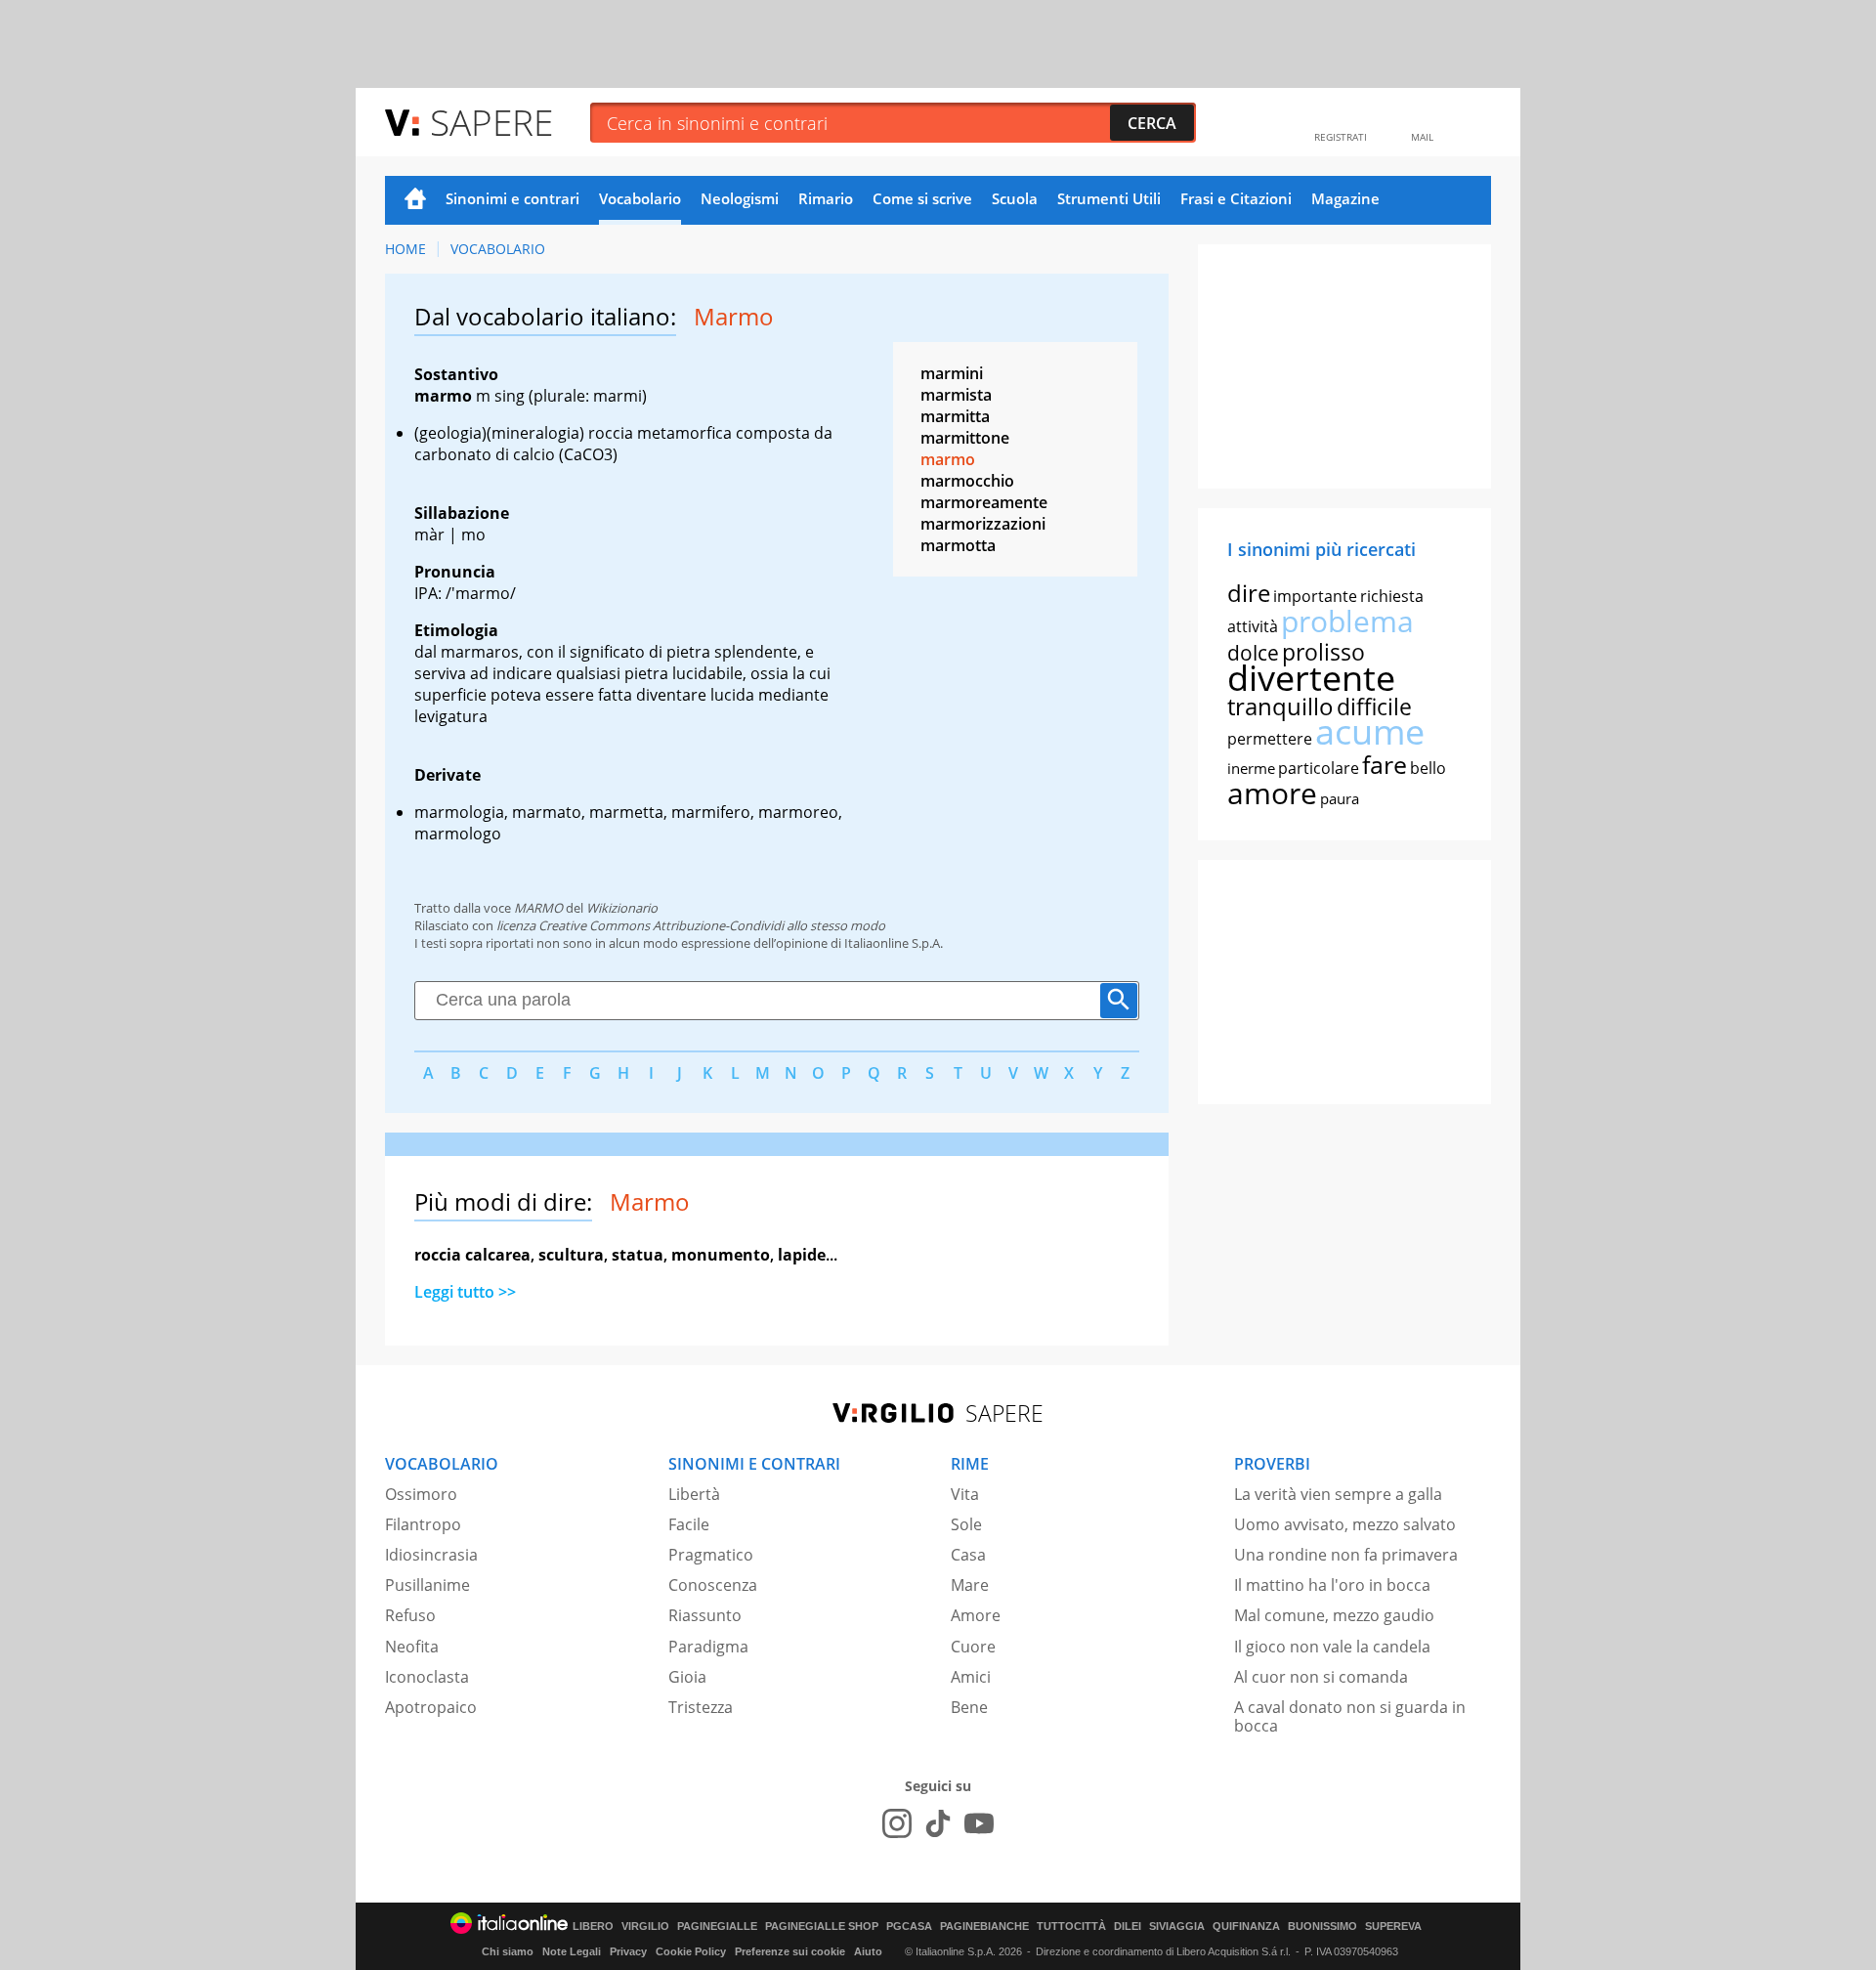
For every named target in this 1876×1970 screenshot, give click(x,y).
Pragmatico (711, 1555)
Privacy (628, 1951)
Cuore (973, 1647)
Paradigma (708, 1647)
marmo (948, 459)
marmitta (955, 416)
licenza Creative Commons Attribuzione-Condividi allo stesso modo (691, 925)
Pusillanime (427, 1585)
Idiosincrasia (431, 1555)
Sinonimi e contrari (512, 198)
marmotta (958, 545)
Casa (968, 1555)
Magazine (1345, 198)
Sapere (491, 122)
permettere (1270, 739)
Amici (971, 1677)
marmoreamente (984, 502)
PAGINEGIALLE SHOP (822, 1927)
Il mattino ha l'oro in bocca (1332, 1585)
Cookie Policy (691, 1951)
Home (415, 200)
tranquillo (1280, 706)
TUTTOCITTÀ (1071, 1927)
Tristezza (701, 1707)
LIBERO (593, 1927)
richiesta (1392, 596)
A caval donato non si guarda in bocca (1350, 1716)
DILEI (1128, 1927)
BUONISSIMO (1322, 1927)
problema (1347, 621)
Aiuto (868, 1951)
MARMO (538, 908)
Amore (976, 1615)
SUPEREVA (1393, 1927)
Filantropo (423, 1524)
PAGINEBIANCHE (984, 1927)
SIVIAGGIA (1177, 1927)
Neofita (412, 1647)
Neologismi (740, 198)
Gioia (687, 1677)
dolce (1253, 653)
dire (1249, 593)
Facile (689, 1524)
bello (1428, 768)
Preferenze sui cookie (790, 1951)
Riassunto (705, 1615)
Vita (965, 1494)
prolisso (1323, 652)
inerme (1251, 768)
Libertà (694, 1494)
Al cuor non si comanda (1321, 1677)
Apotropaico (431, 1707)
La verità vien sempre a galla (1338, 1494)
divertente (1311, 678)
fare (1385, 764)
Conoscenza (713, 1585)
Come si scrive (922, 198)
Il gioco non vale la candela (1332, 1647)
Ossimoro (421, 1494)
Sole (966, 1524)
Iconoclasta (427, 1677)
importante (1315, 596)
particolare (1319, 768)
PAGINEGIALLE (717, 1927)
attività (1253, 626)
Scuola (1015, 198)
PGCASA (909, 1927)
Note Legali (572, 1951)
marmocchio (967, 481)
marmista (956, 395)
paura (1340, 798)
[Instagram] (897, 1823)
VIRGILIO (645, 1927)
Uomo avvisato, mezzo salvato (1345, 1524)
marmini (952, 373)
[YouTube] (979, 1823)
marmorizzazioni (983, 524)
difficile (1374, 707)
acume (1370, 731)
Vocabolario (640, 198)
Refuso (410, 1615)
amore (1272, 793)
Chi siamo (508, 1951)
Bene (969, 1707)
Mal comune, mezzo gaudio (1334, 1615)
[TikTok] (938, 1823)
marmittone (965, 438)
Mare (970, 1585)
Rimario (826, 198)
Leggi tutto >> (465, 1292)
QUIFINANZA (1246, 1927)
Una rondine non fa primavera (1346, 1555)
